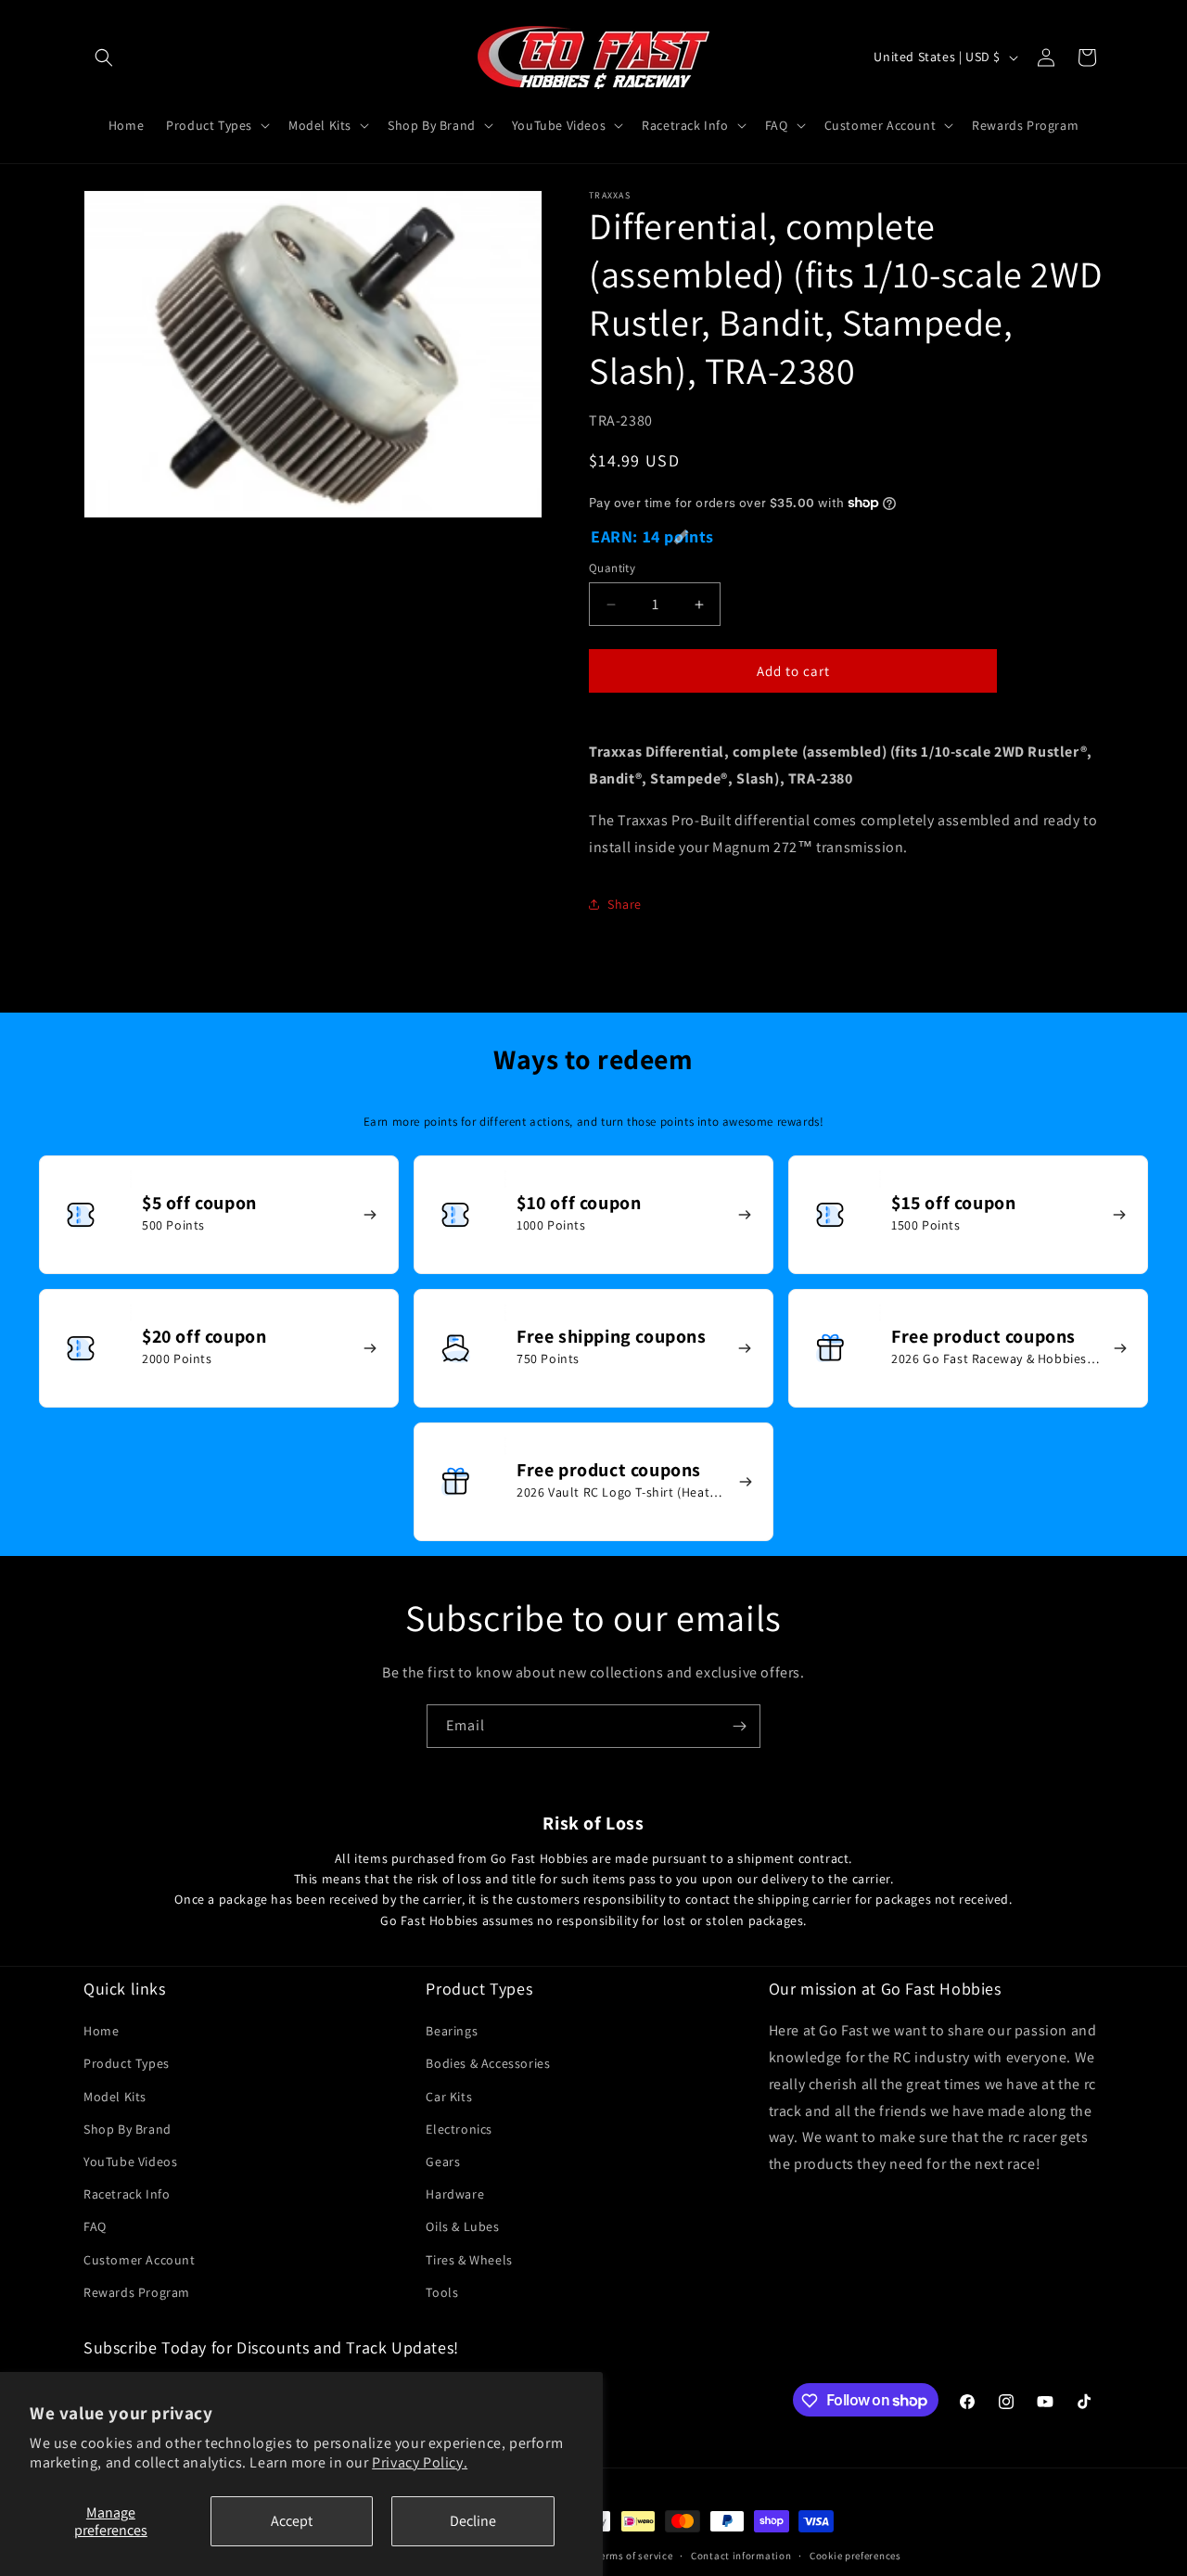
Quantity (612, 568)
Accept (292, 2521)
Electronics (459, 2129)
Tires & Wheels (469, 2260)
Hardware (455, 2194)
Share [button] (625, 904)
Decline (473, 2521)
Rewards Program (137, 2292)
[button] (104, 57)
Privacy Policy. (420, 2462)
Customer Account (140, 2260)
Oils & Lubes (462, 2227)
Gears (443, 2162)
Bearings (452, 2032)
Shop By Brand (128, 2129)
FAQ (95, 2227)
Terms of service (633, 2555)
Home (101, 2032)
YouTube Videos (130, 2162)
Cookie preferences (855, 2555)
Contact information (741, 2555)
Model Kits (115, 2097)
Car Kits (449, 2097)
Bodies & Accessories (488, 2064)
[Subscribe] (739, 1726)
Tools (442, 2292)
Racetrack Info (127, 2194)
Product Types (127, 2064)
